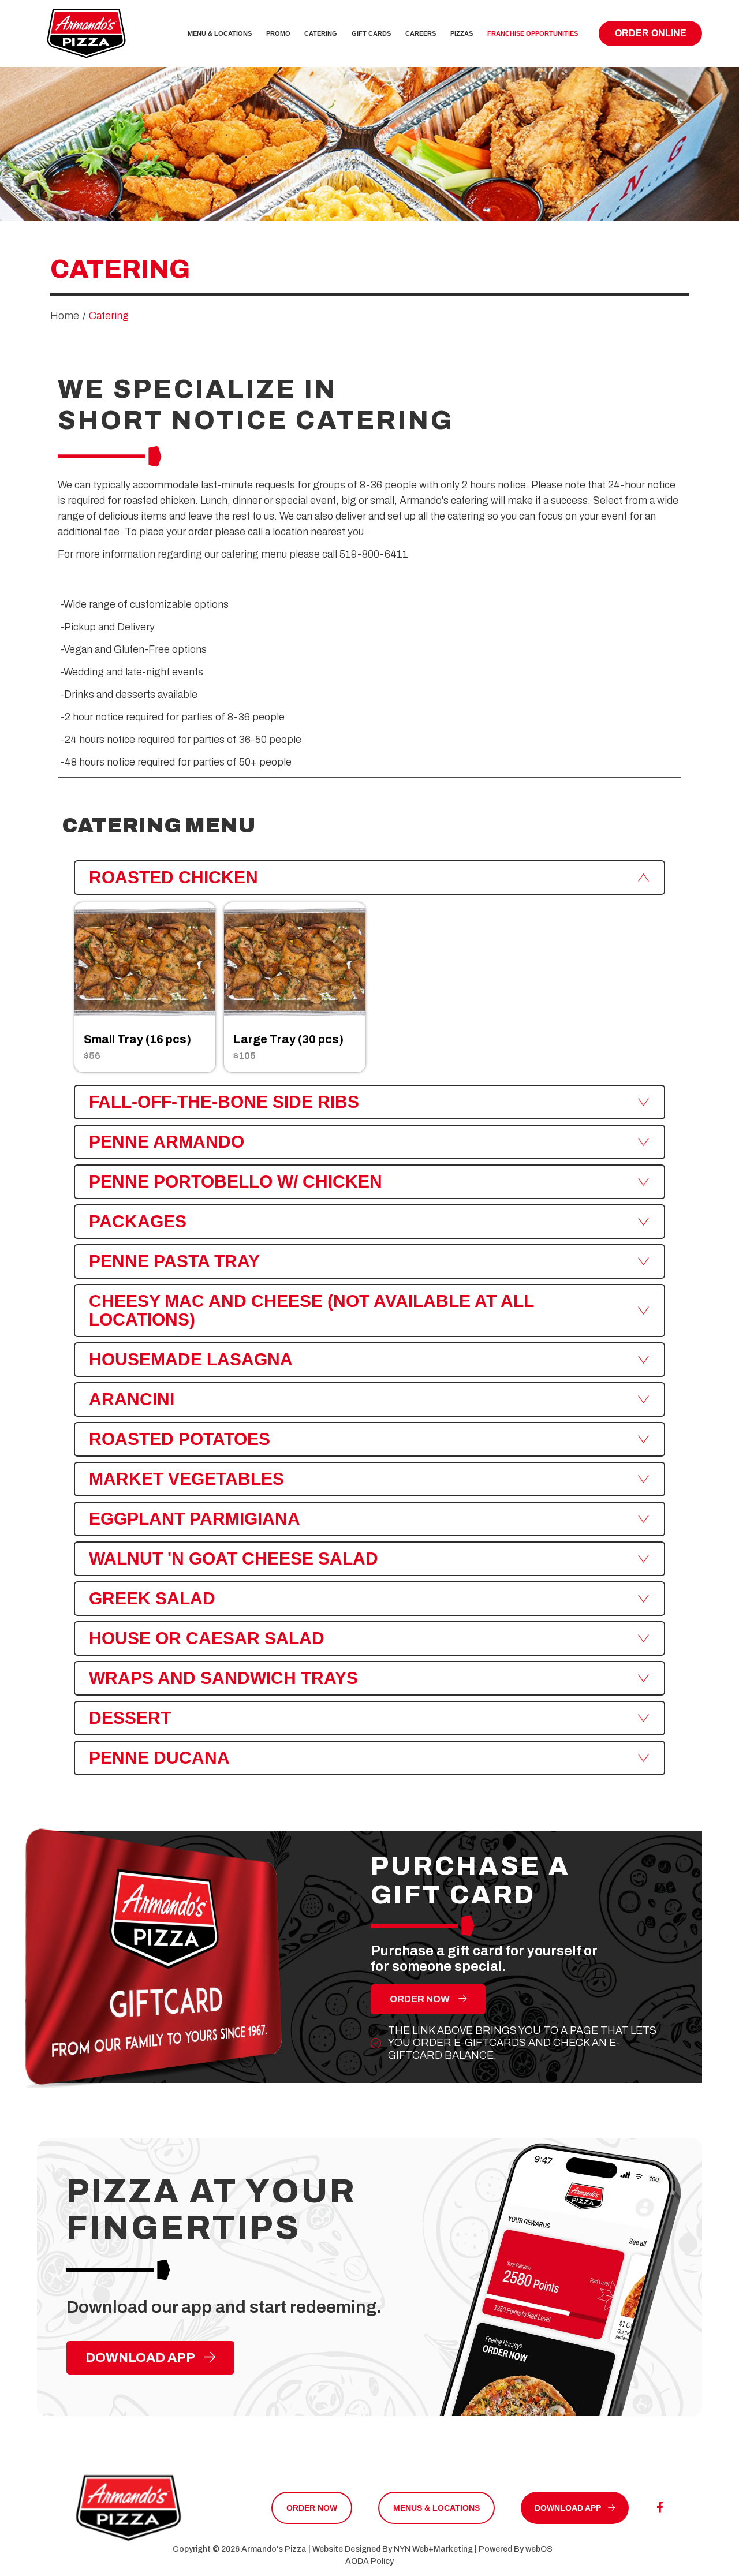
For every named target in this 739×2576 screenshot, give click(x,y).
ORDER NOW (421, 1999)
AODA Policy (369, 2561)
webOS (539, 2549)
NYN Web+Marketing (433, 2549)
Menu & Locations (220, 33)
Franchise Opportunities (533, 33)
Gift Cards (371, 33)
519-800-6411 (374, 554)
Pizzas (462, 33)
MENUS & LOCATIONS (436, 2508)
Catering (321, 33)
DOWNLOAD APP (141, 2357)
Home (65, 316)
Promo (278, 33)
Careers (421, 33)
